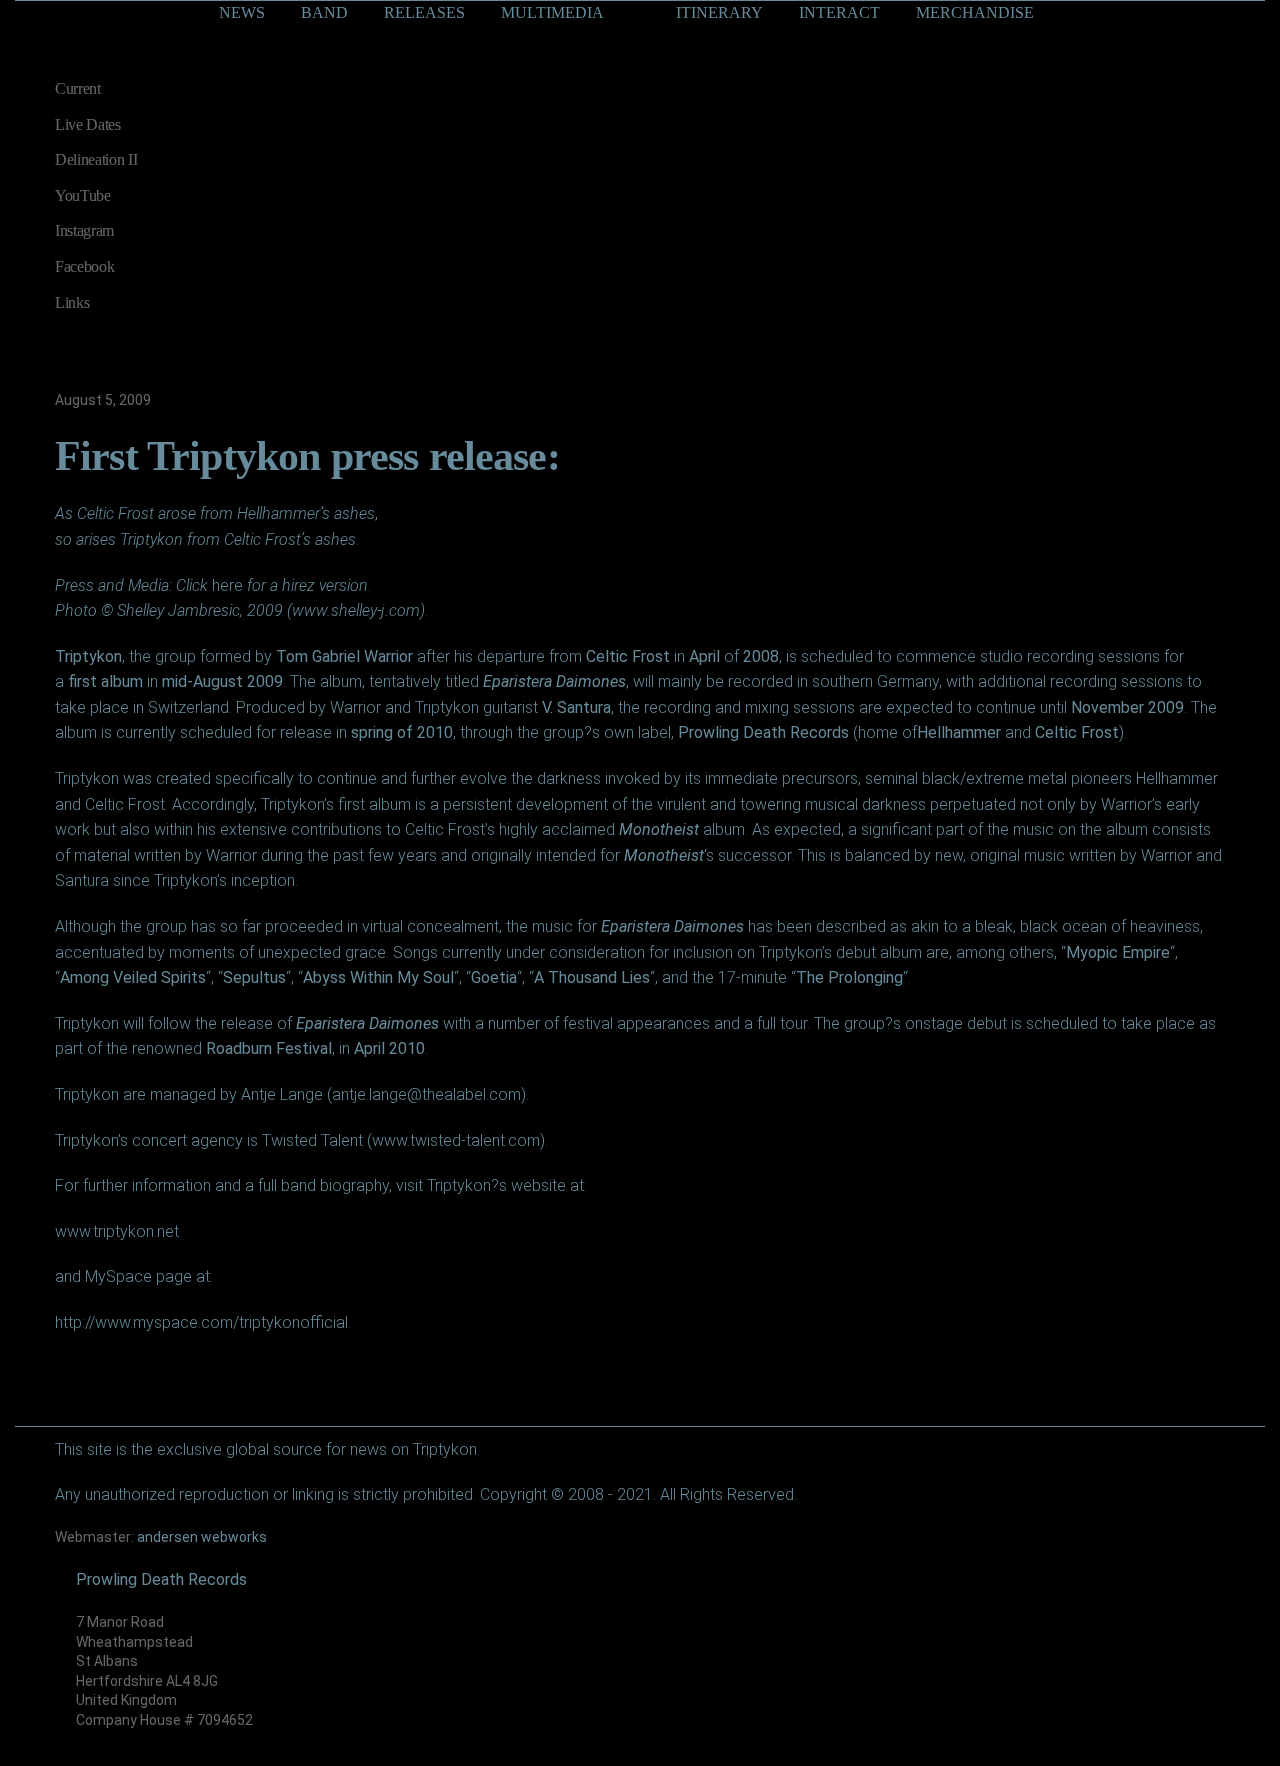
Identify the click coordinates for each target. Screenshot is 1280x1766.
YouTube (83, 195)
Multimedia (552, 12)
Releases (424, 12)
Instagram (84, 230)
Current (78, 88)
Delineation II (96, 159)
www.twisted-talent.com (456, 1140)
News (242, 12)
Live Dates (88, 124)
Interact (839, 12)
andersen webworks (202, 1537)
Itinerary (719, 12)
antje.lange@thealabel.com (426, 1094)
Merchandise (975, 12)
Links (72, 302)
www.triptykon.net (117, 1231)
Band (324, 12)
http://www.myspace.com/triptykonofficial (201, 1322)
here (227, 585)
